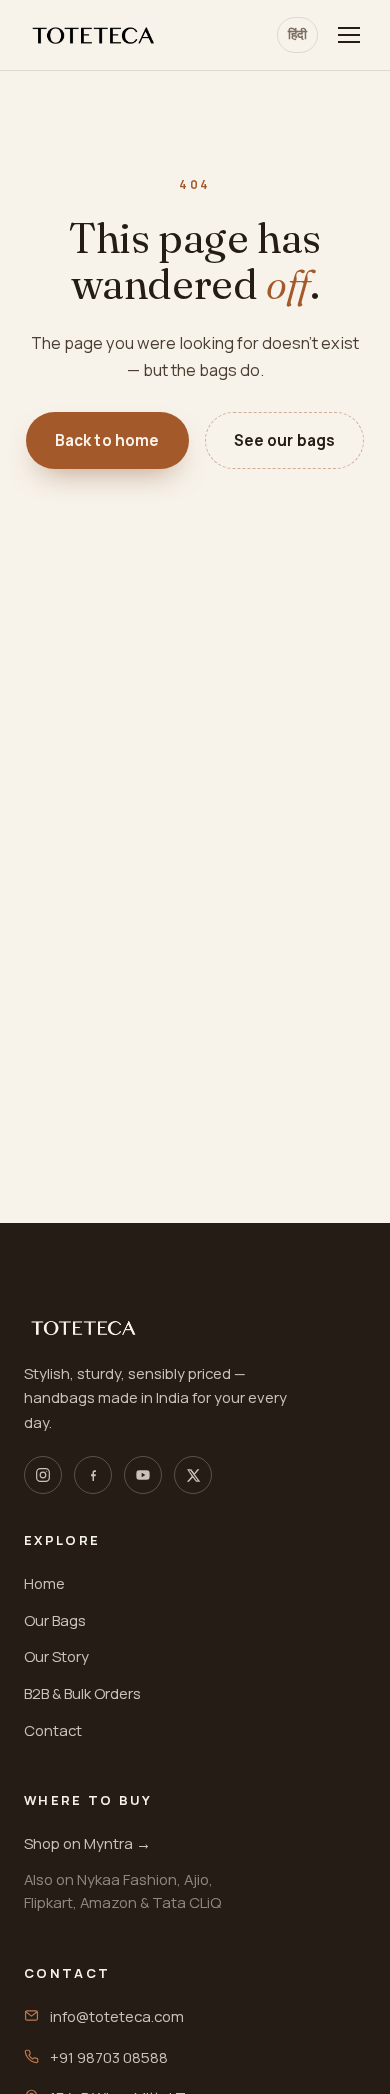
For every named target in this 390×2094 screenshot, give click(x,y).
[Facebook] (93, 1475)
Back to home (107, 440)
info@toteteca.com (117, 2016)
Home (44, 1583)
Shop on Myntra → (87, 1843)
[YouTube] (143, 1475)
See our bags (285, 440)
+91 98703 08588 (109, 2057)
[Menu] (349, 35)
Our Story (56, 1656)
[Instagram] (43, 1475)
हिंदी (297, 34)
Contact (53, 1730)
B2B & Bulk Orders (82, 1693)
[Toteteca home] (94, 35)
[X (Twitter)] (193, 1475)
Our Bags (55, 1620)
